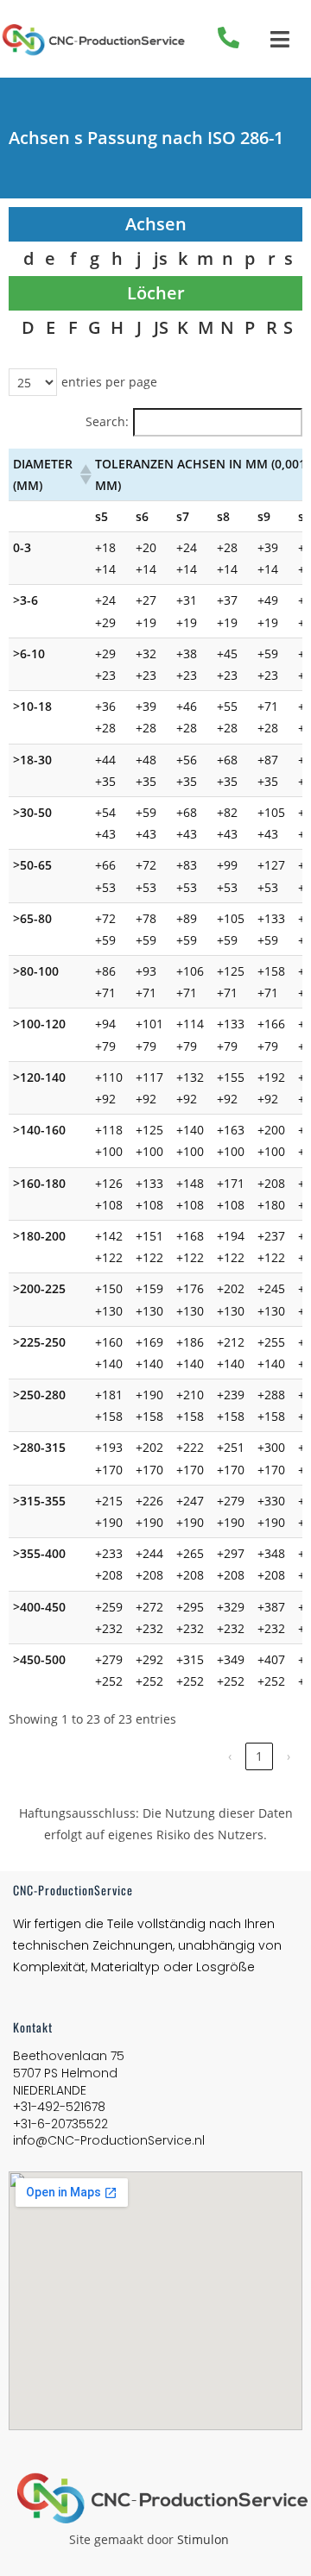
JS (161, 327)
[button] (83, 474)
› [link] (289, 1756)
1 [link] (259, 1756)
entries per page (109, 382)
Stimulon (203, 2539)
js (161, 258)
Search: (107, 421)
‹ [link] (230, 1756)
